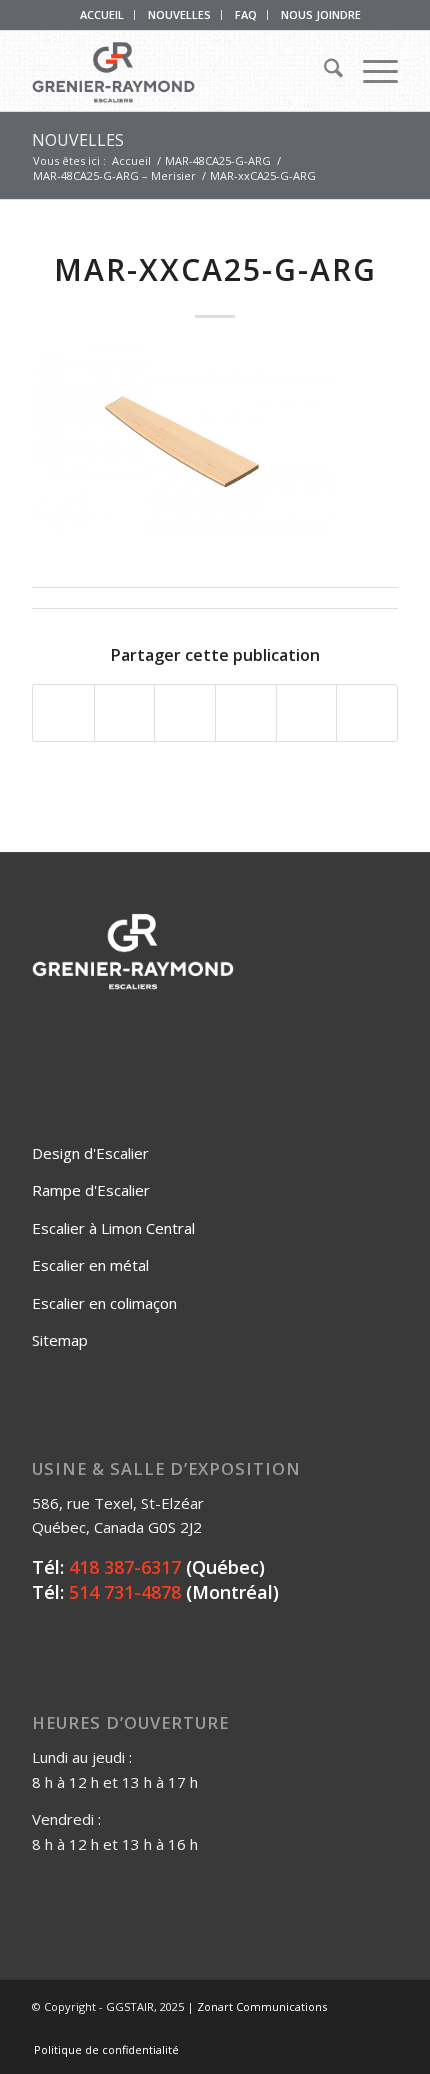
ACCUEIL (102, 14)
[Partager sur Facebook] (63, 713)
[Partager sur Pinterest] (246, 713)
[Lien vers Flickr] (323, 2029)
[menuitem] (102, 15)
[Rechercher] (323, 71)
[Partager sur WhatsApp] (185, 713)
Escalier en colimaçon (104, 1303)
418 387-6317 (125, 1567)
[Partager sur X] (125, 713)
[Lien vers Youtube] (353, 2029)
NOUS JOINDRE (321, 14)
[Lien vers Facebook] (293, 2029)
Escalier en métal (90, 1265)
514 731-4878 (125, 1592)
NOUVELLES (179, 14)
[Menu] (370, 71)
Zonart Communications (262, 2006)
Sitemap (60, 1340)
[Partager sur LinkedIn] (307, 713)
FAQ (246, 14)
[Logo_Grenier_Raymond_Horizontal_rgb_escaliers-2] (178, 71)
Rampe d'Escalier (91, 1190)
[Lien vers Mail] (383, 2029)
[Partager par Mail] (367, 713)
